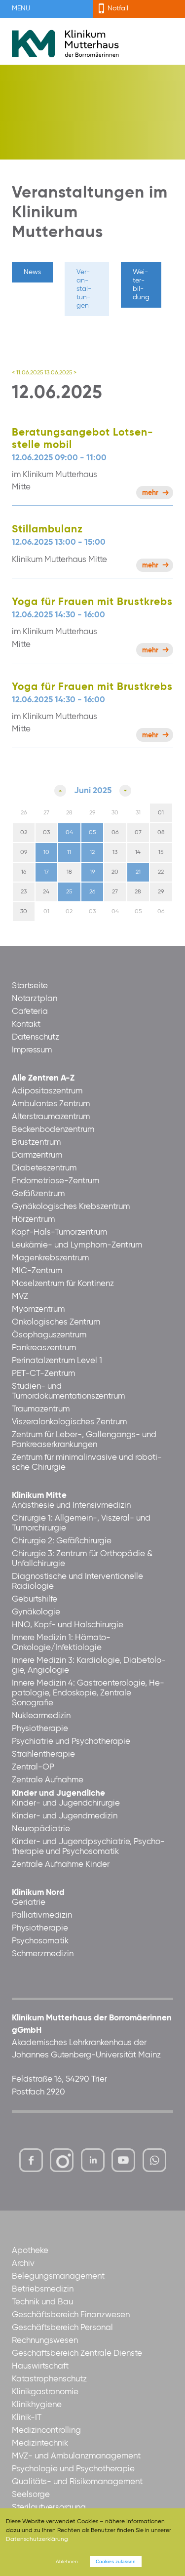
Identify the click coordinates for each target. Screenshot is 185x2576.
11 (69, 852)
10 (46, 852)
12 (92, 852)
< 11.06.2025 (27, 373)
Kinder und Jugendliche (58, 1793)
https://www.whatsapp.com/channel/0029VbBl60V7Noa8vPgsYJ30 (154, 2160)
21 (138, 872)
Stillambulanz (47, 530)
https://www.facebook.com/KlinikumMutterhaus (31, 2160)
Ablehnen (67, 2561)
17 (46, 872)
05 (92, 833)
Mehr (150, 493)
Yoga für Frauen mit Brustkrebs (92, 602)
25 (69, 892)
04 (69, 833)
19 (92, 872)
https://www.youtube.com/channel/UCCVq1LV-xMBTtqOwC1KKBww (124, 2163)
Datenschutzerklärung (37, 2539)
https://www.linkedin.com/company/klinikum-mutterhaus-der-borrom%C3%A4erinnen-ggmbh (93, 2163)
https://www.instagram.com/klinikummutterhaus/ (62, 2160)
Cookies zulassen (116, 2561)
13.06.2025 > (60, 373)
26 (92, 892)
